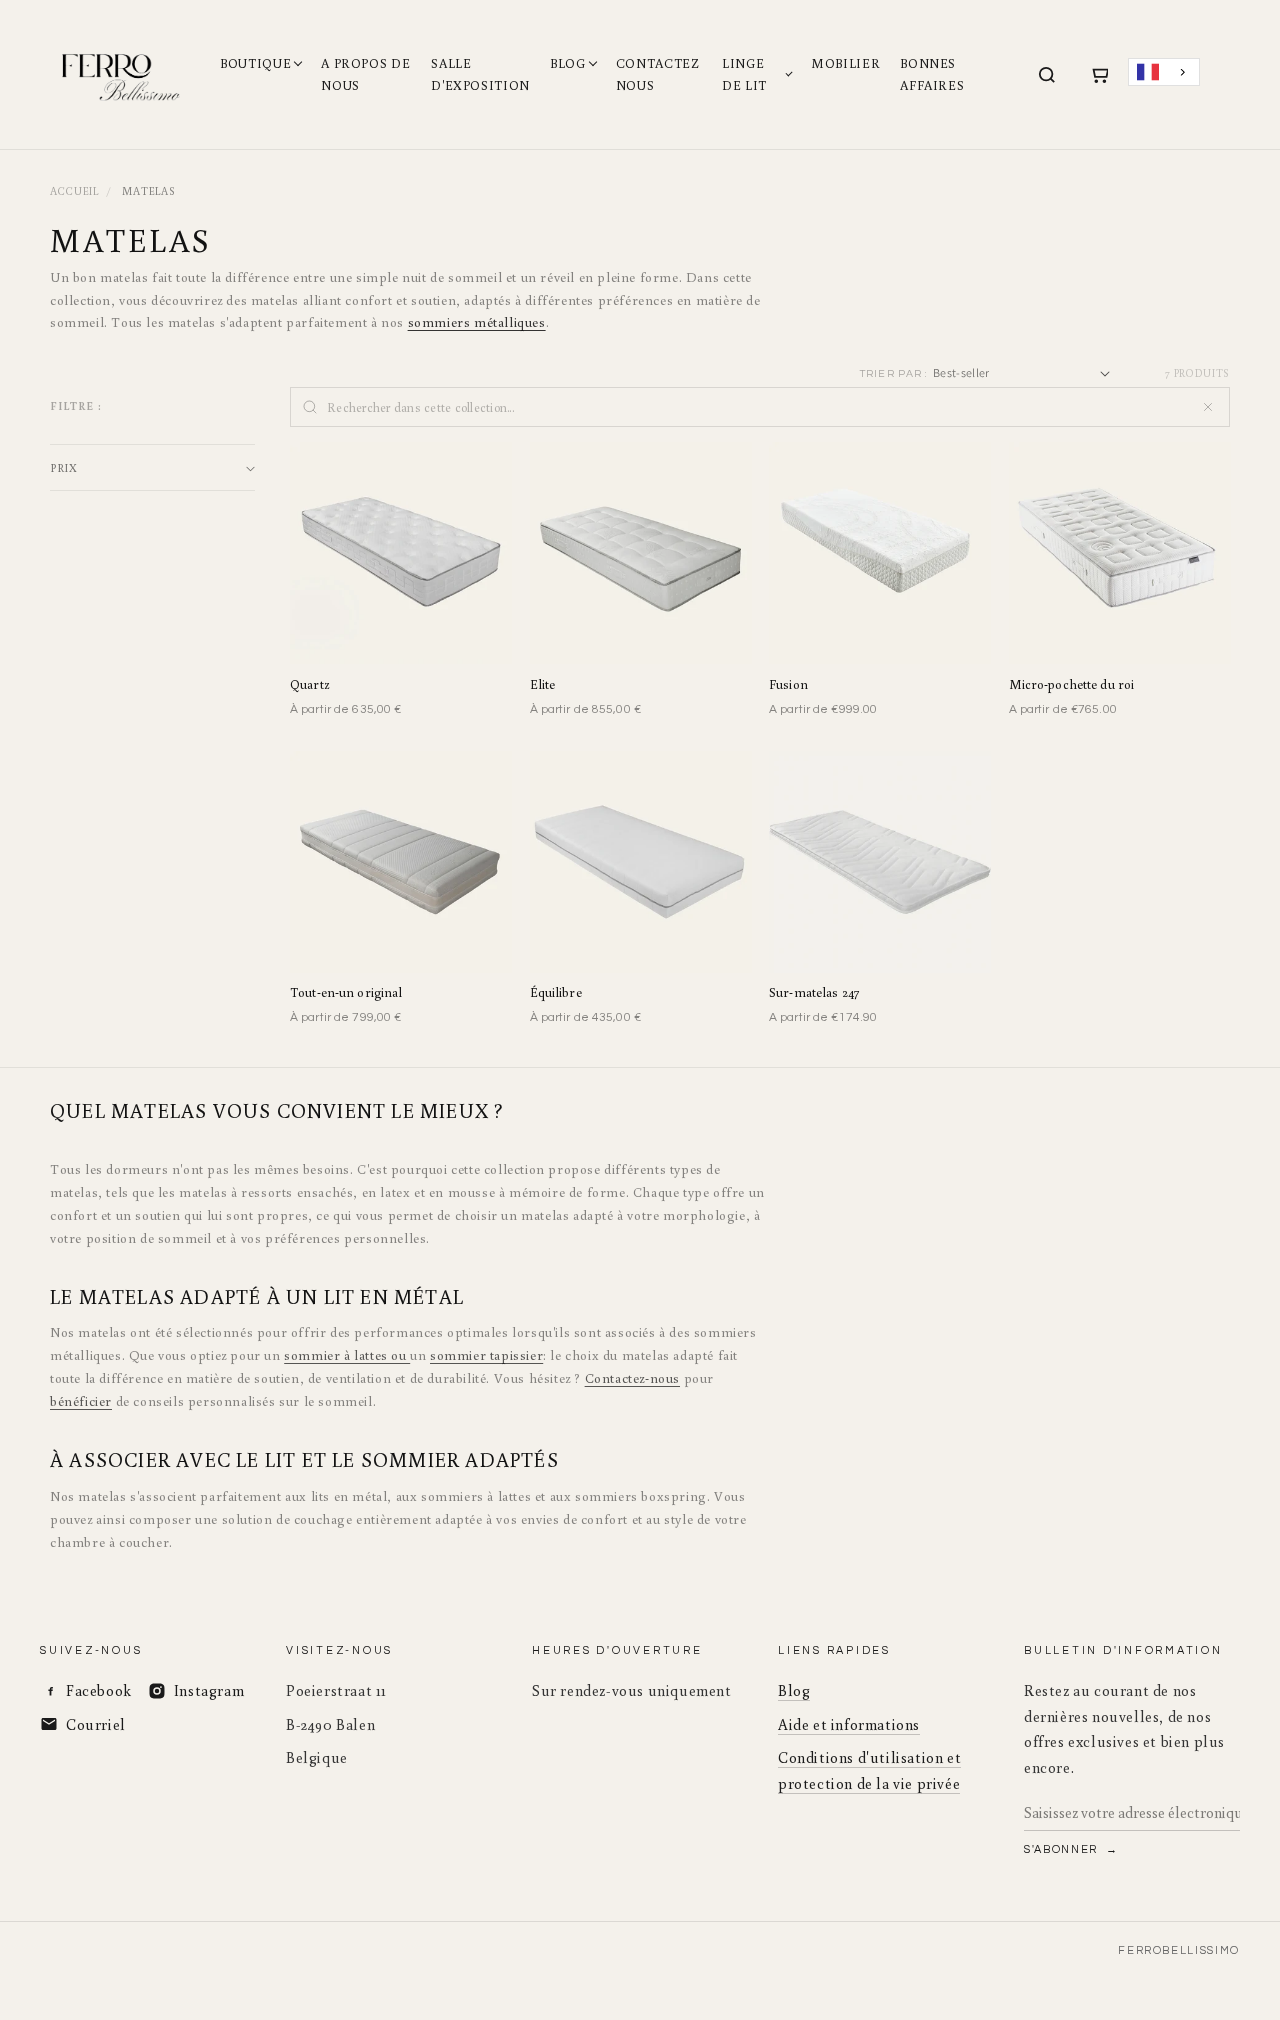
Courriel (96, 1724)
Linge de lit (744, 74)
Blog (568, 63)
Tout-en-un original (346, 992)
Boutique (255, 63)
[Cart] (1099, 75)
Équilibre (556, 992)
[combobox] (1164, 72)
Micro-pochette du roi (1072, 684)
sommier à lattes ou (347, 1355)
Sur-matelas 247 (814, 992)
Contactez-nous (632, 1378)
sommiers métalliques (477, 322)
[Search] (1047, 75)
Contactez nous (658, 74)
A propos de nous (365, 74)
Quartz (309, 684)
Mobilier (845, 63)
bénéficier (81, 1401)
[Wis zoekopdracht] (1208, 407)
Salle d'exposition (480, 74)
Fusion (788, 684)
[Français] (1164, 72)
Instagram (209, 1690)
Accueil (74, 191)
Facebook (99, 1690)
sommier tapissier (486, 1355)
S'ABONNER (1063, 1849)
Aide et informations (849, 1724)
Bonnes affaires (932, 74)
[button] (152, 467)
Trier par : (893, 373)
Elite (543, 684)
